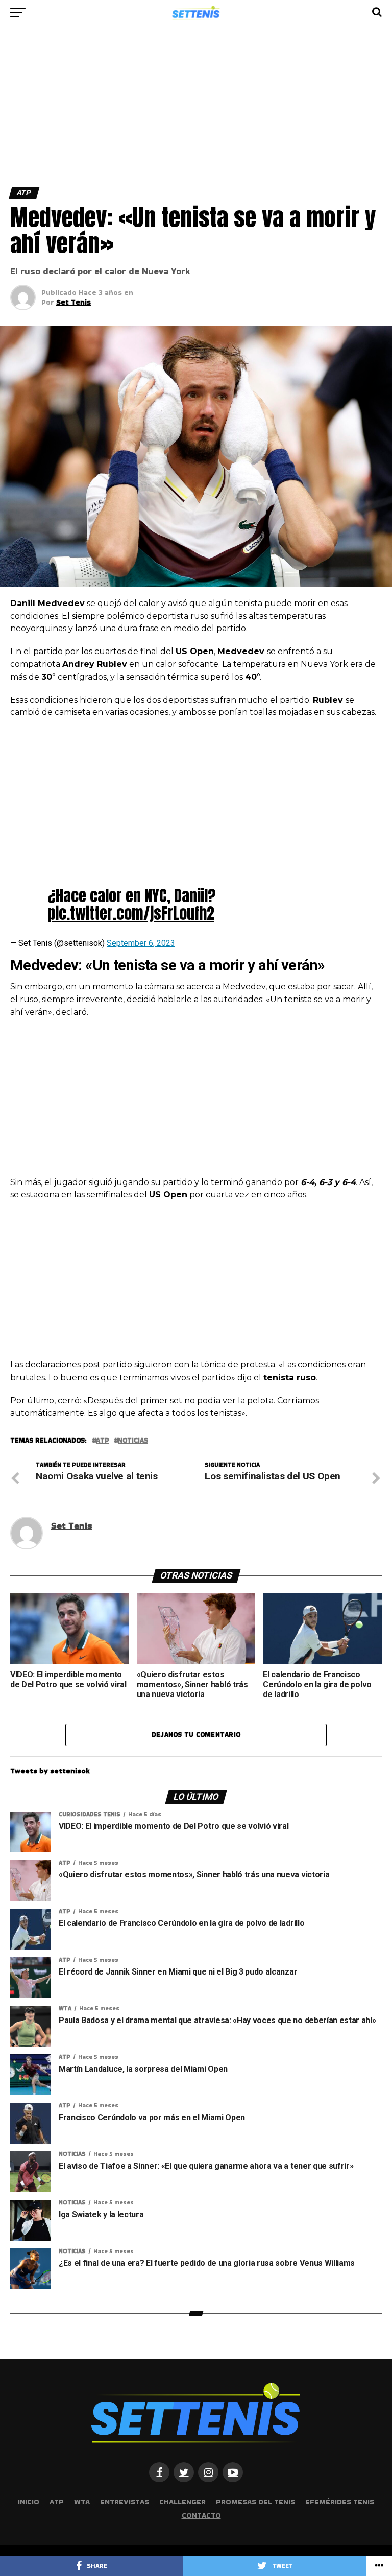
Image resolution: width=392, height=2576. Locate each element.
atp (102, 1441)
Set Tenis (73, 302)
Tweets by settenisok (50, 1771)
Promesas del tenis (255, 2502)
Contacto (201, 2515)
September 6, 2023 (141, 943)
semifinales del (136, 1194)
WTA (82, 2502)
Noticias (133, 1441)
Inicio (29, 2502)
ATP (57, 2502)
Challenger (182, 2502)
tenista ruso (290, 1377)
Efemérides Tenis (340, 2502)
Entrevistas (125, 2502)
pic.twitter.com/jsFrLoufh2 (131, 913)
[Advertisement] (196, 111)
